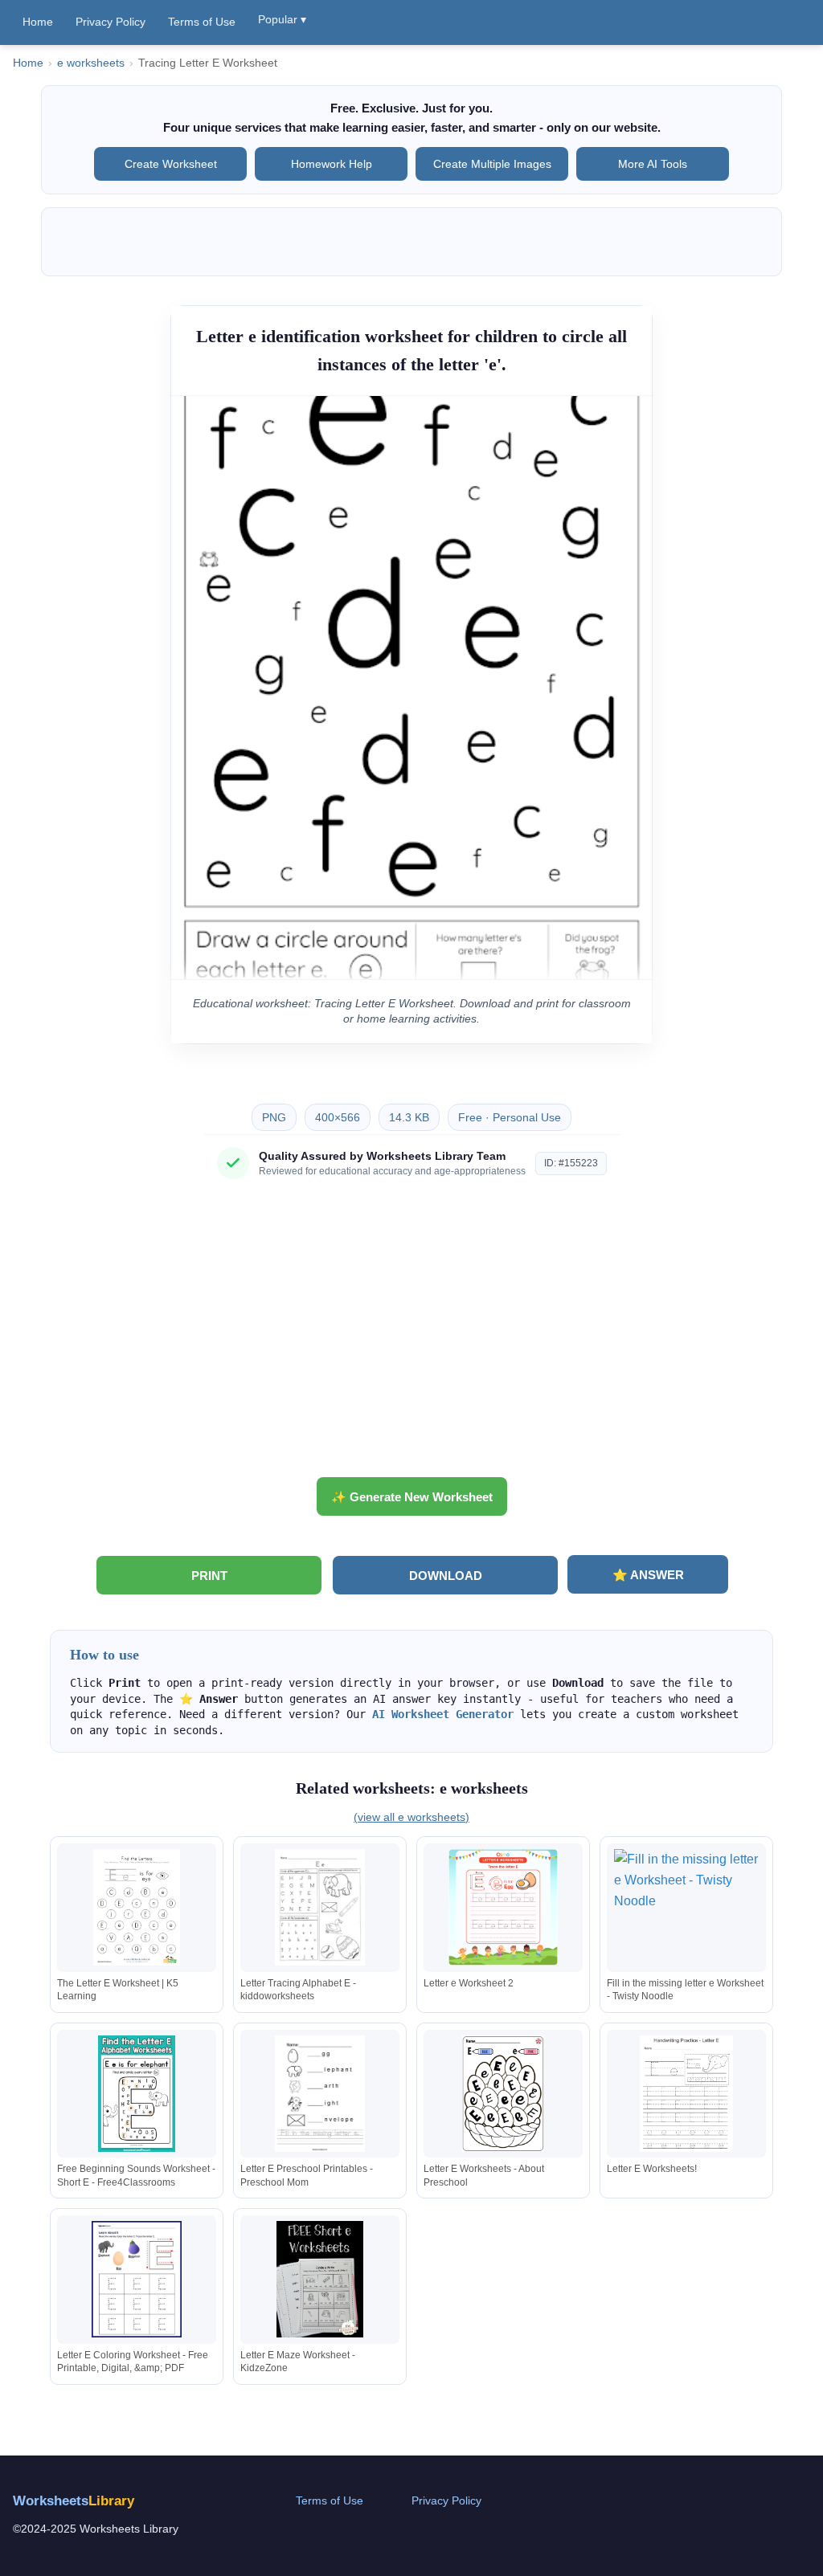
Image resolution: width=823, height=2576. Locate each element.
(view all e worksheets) (411, 1817)
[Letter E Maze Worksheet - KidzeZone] (320, 2279)
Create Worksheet (171, 164)
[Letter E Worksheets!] (686, 2094)
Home (38, 22)
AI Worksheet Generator (443, 1714)
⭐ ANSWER (648, 1575)
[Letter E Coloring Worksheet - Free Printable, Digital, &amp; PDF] (137, 2279)
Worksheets (74, 2501)
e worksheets (91, 63)
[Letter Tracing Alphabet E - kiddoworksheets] (320, 1907)
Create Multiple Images (492, 164)
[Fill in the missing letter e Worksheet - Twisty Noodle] (686, 1907)
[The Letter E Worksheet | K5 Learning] (137, 1907)
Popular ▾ (282, 19)
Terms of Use (202, 22)
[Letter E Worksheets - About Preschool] (503, 2094)
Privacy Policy (111, 22)
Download (446, 1576)
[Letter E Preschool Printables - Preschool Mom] (320, 2094)
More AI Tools (653, 164)
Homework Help (332, 164)
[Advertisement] (411, 1334)
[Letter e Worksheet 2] (503, 1907)
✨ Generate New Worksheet (412, 1497)
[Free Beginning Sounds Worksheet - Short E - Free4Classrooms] (137, 2094)
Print (209, 1576)
